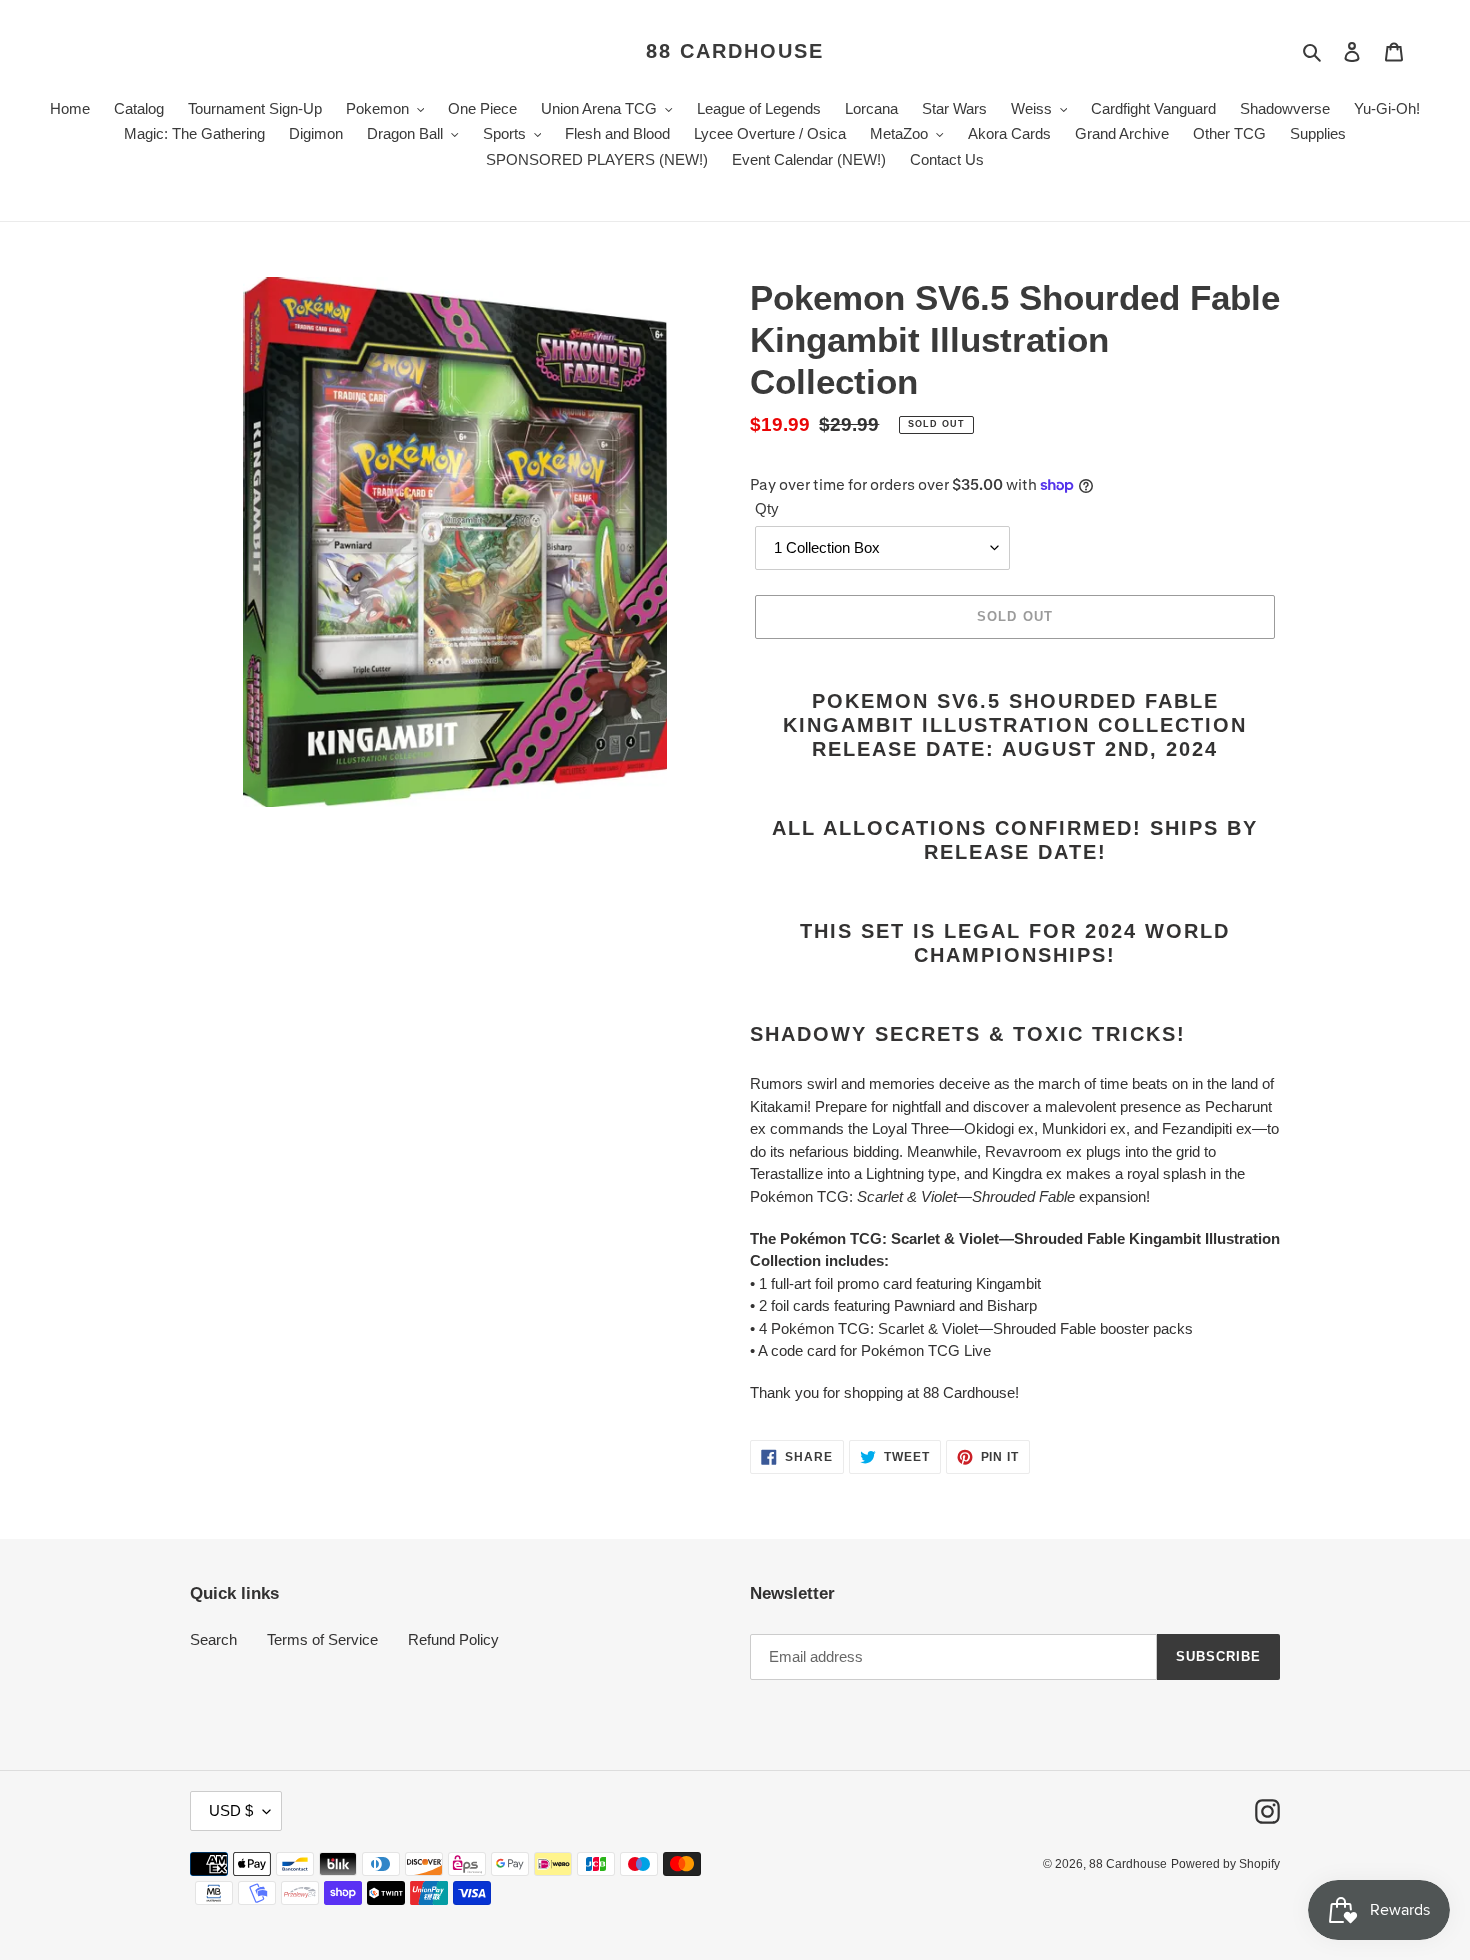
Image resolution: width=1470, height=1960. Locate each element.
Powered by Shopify (1225, 1864)
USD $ (231, 1810)
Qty (767, 508)
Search (213, 1639)
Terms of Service (322, 1639)
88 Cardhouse (735, 51)
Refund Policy (453, 1639)
